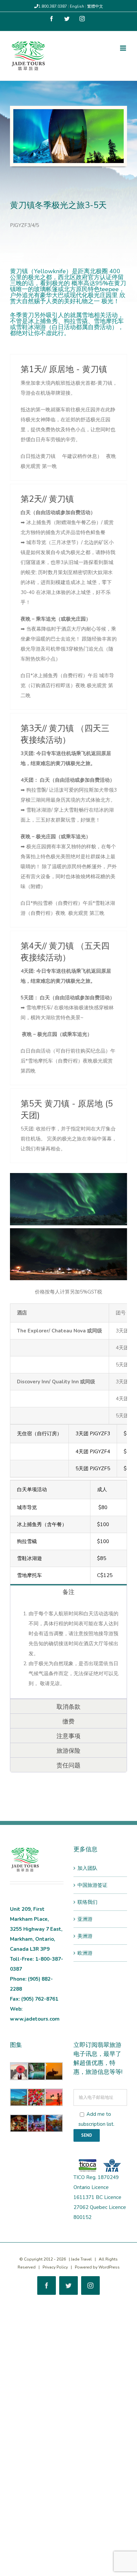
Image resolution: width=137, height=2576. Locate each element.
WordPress (109, 2267)
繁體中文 (95, 6)
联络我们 (87, 1902)
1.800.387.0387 (53, 6)
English (77, 6)
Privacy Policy (55, 2267)
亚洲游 (85, 1919)
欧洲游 (85, 1953)
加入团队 (87, 1868)
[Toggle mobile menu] (124, 48)
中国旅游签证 (92, 1885)
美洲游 (85, 1936)
